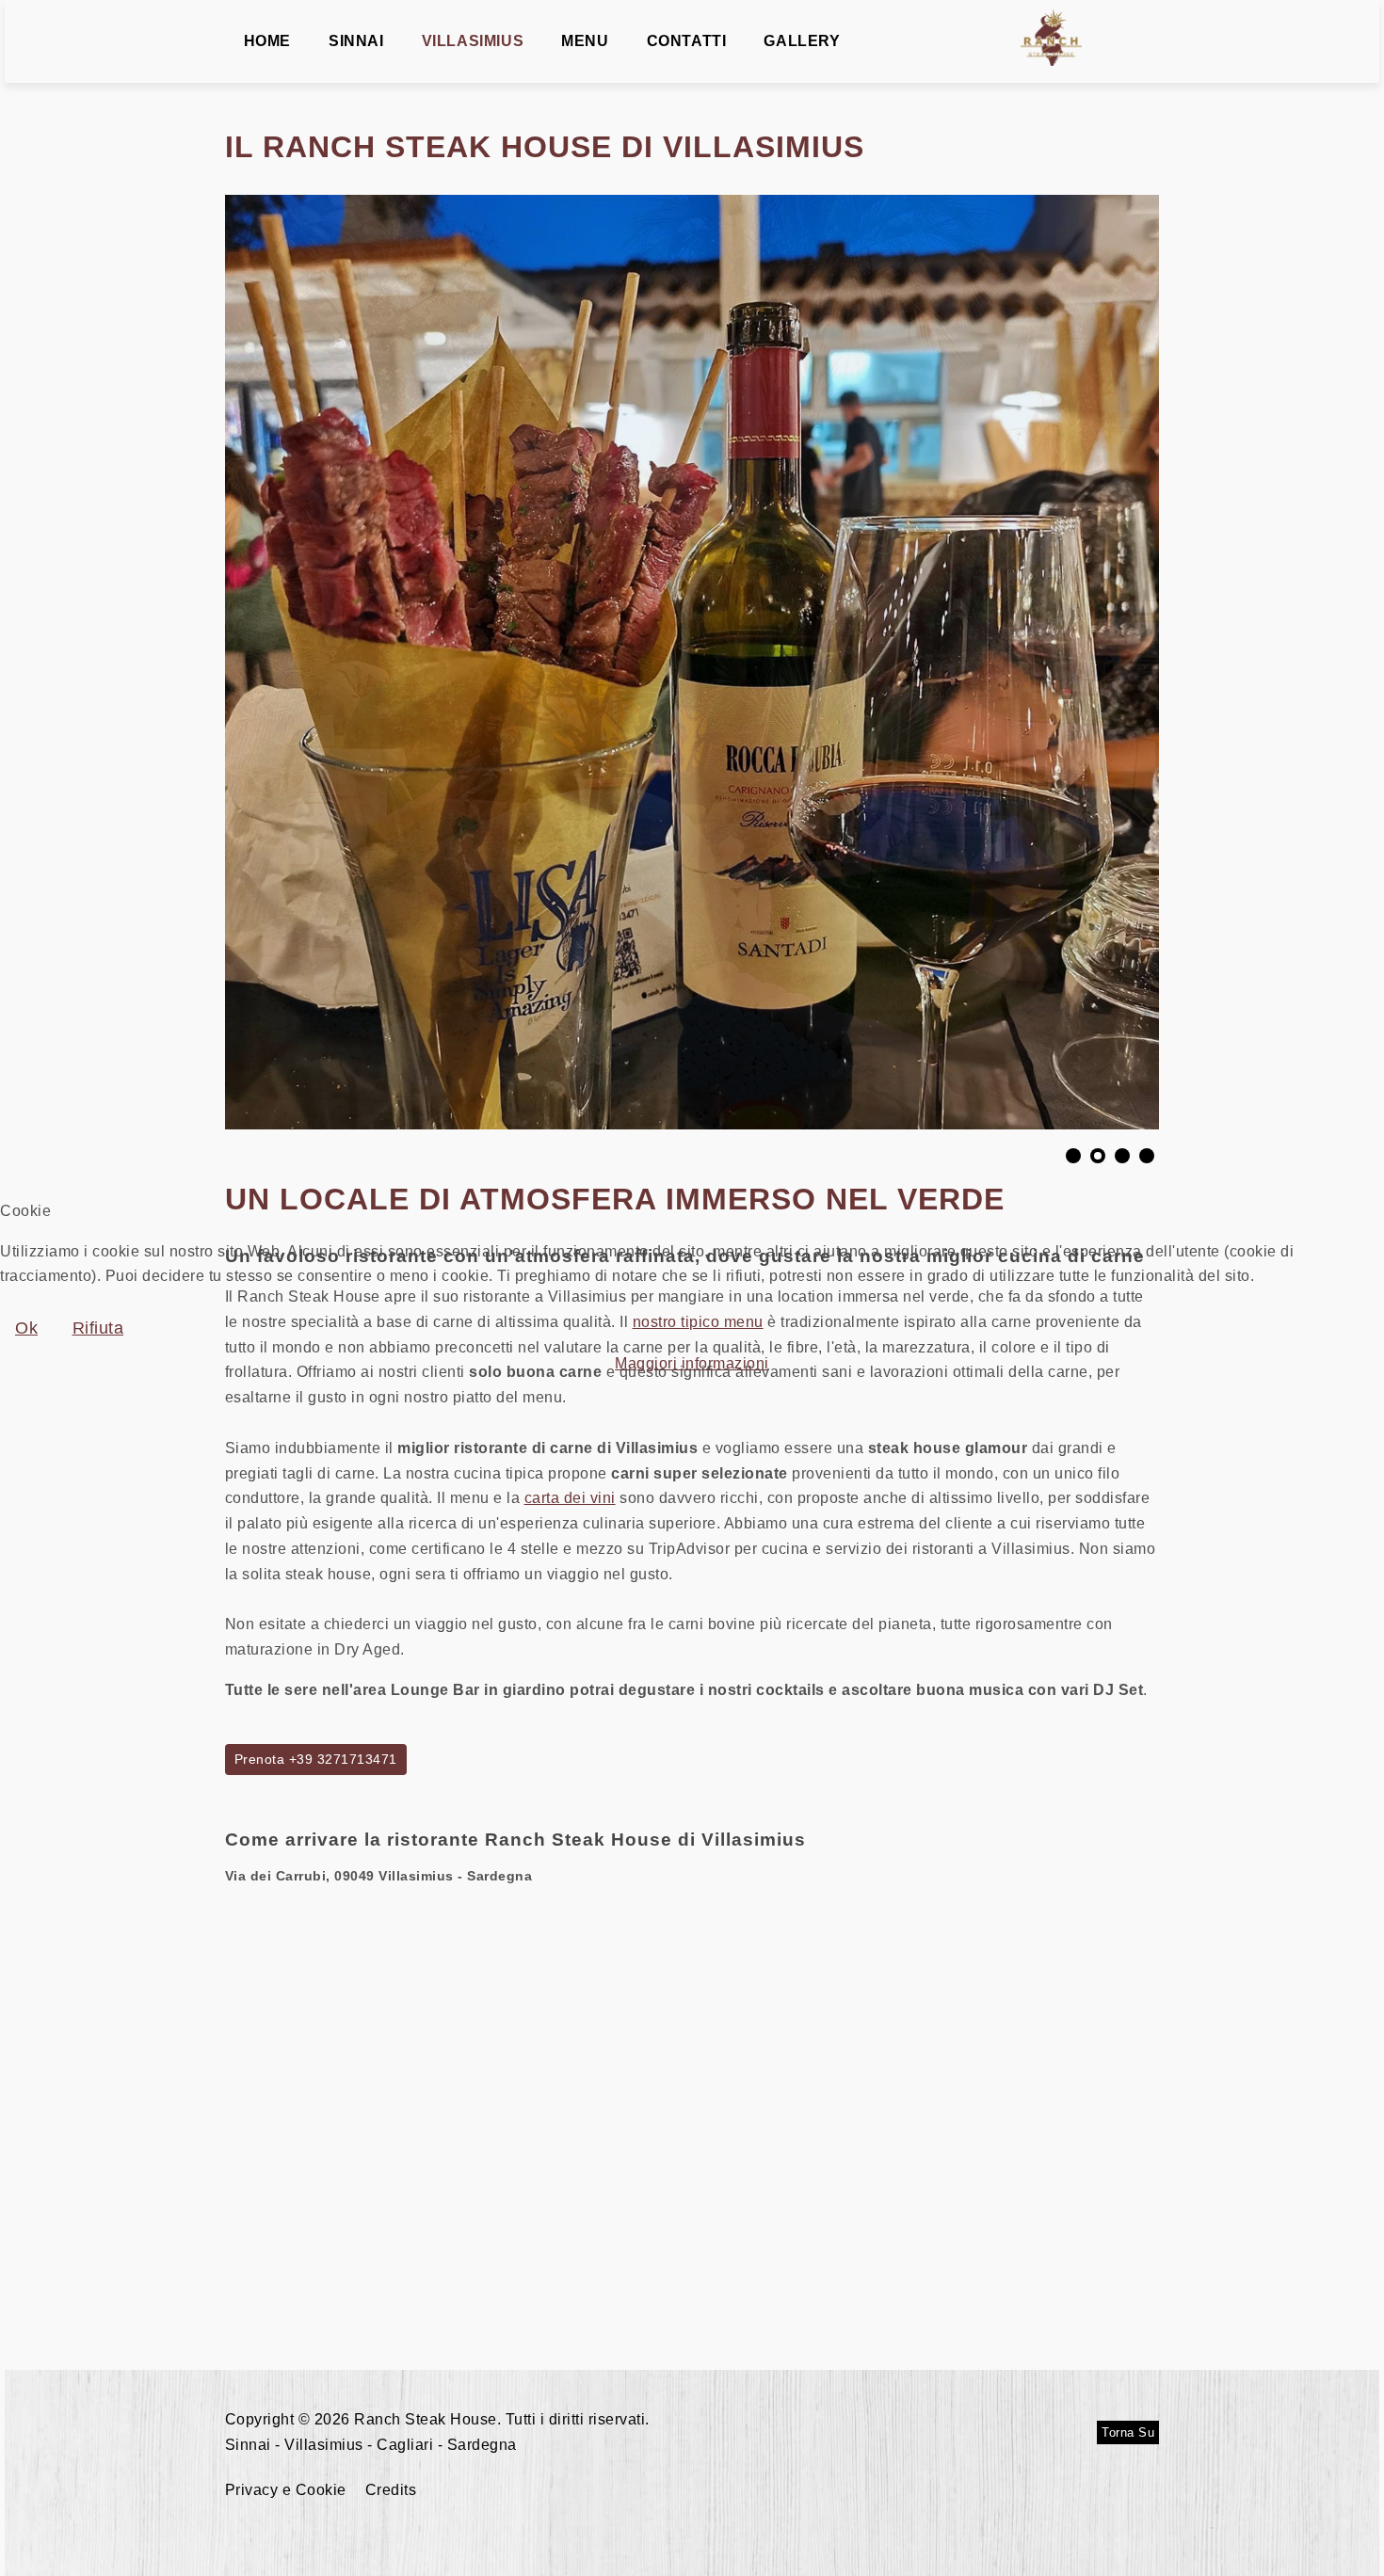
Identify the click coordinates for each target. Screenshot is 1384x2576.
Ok (26, 1328)
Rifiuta (98, 1328)
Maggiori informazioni (692, 1363)
